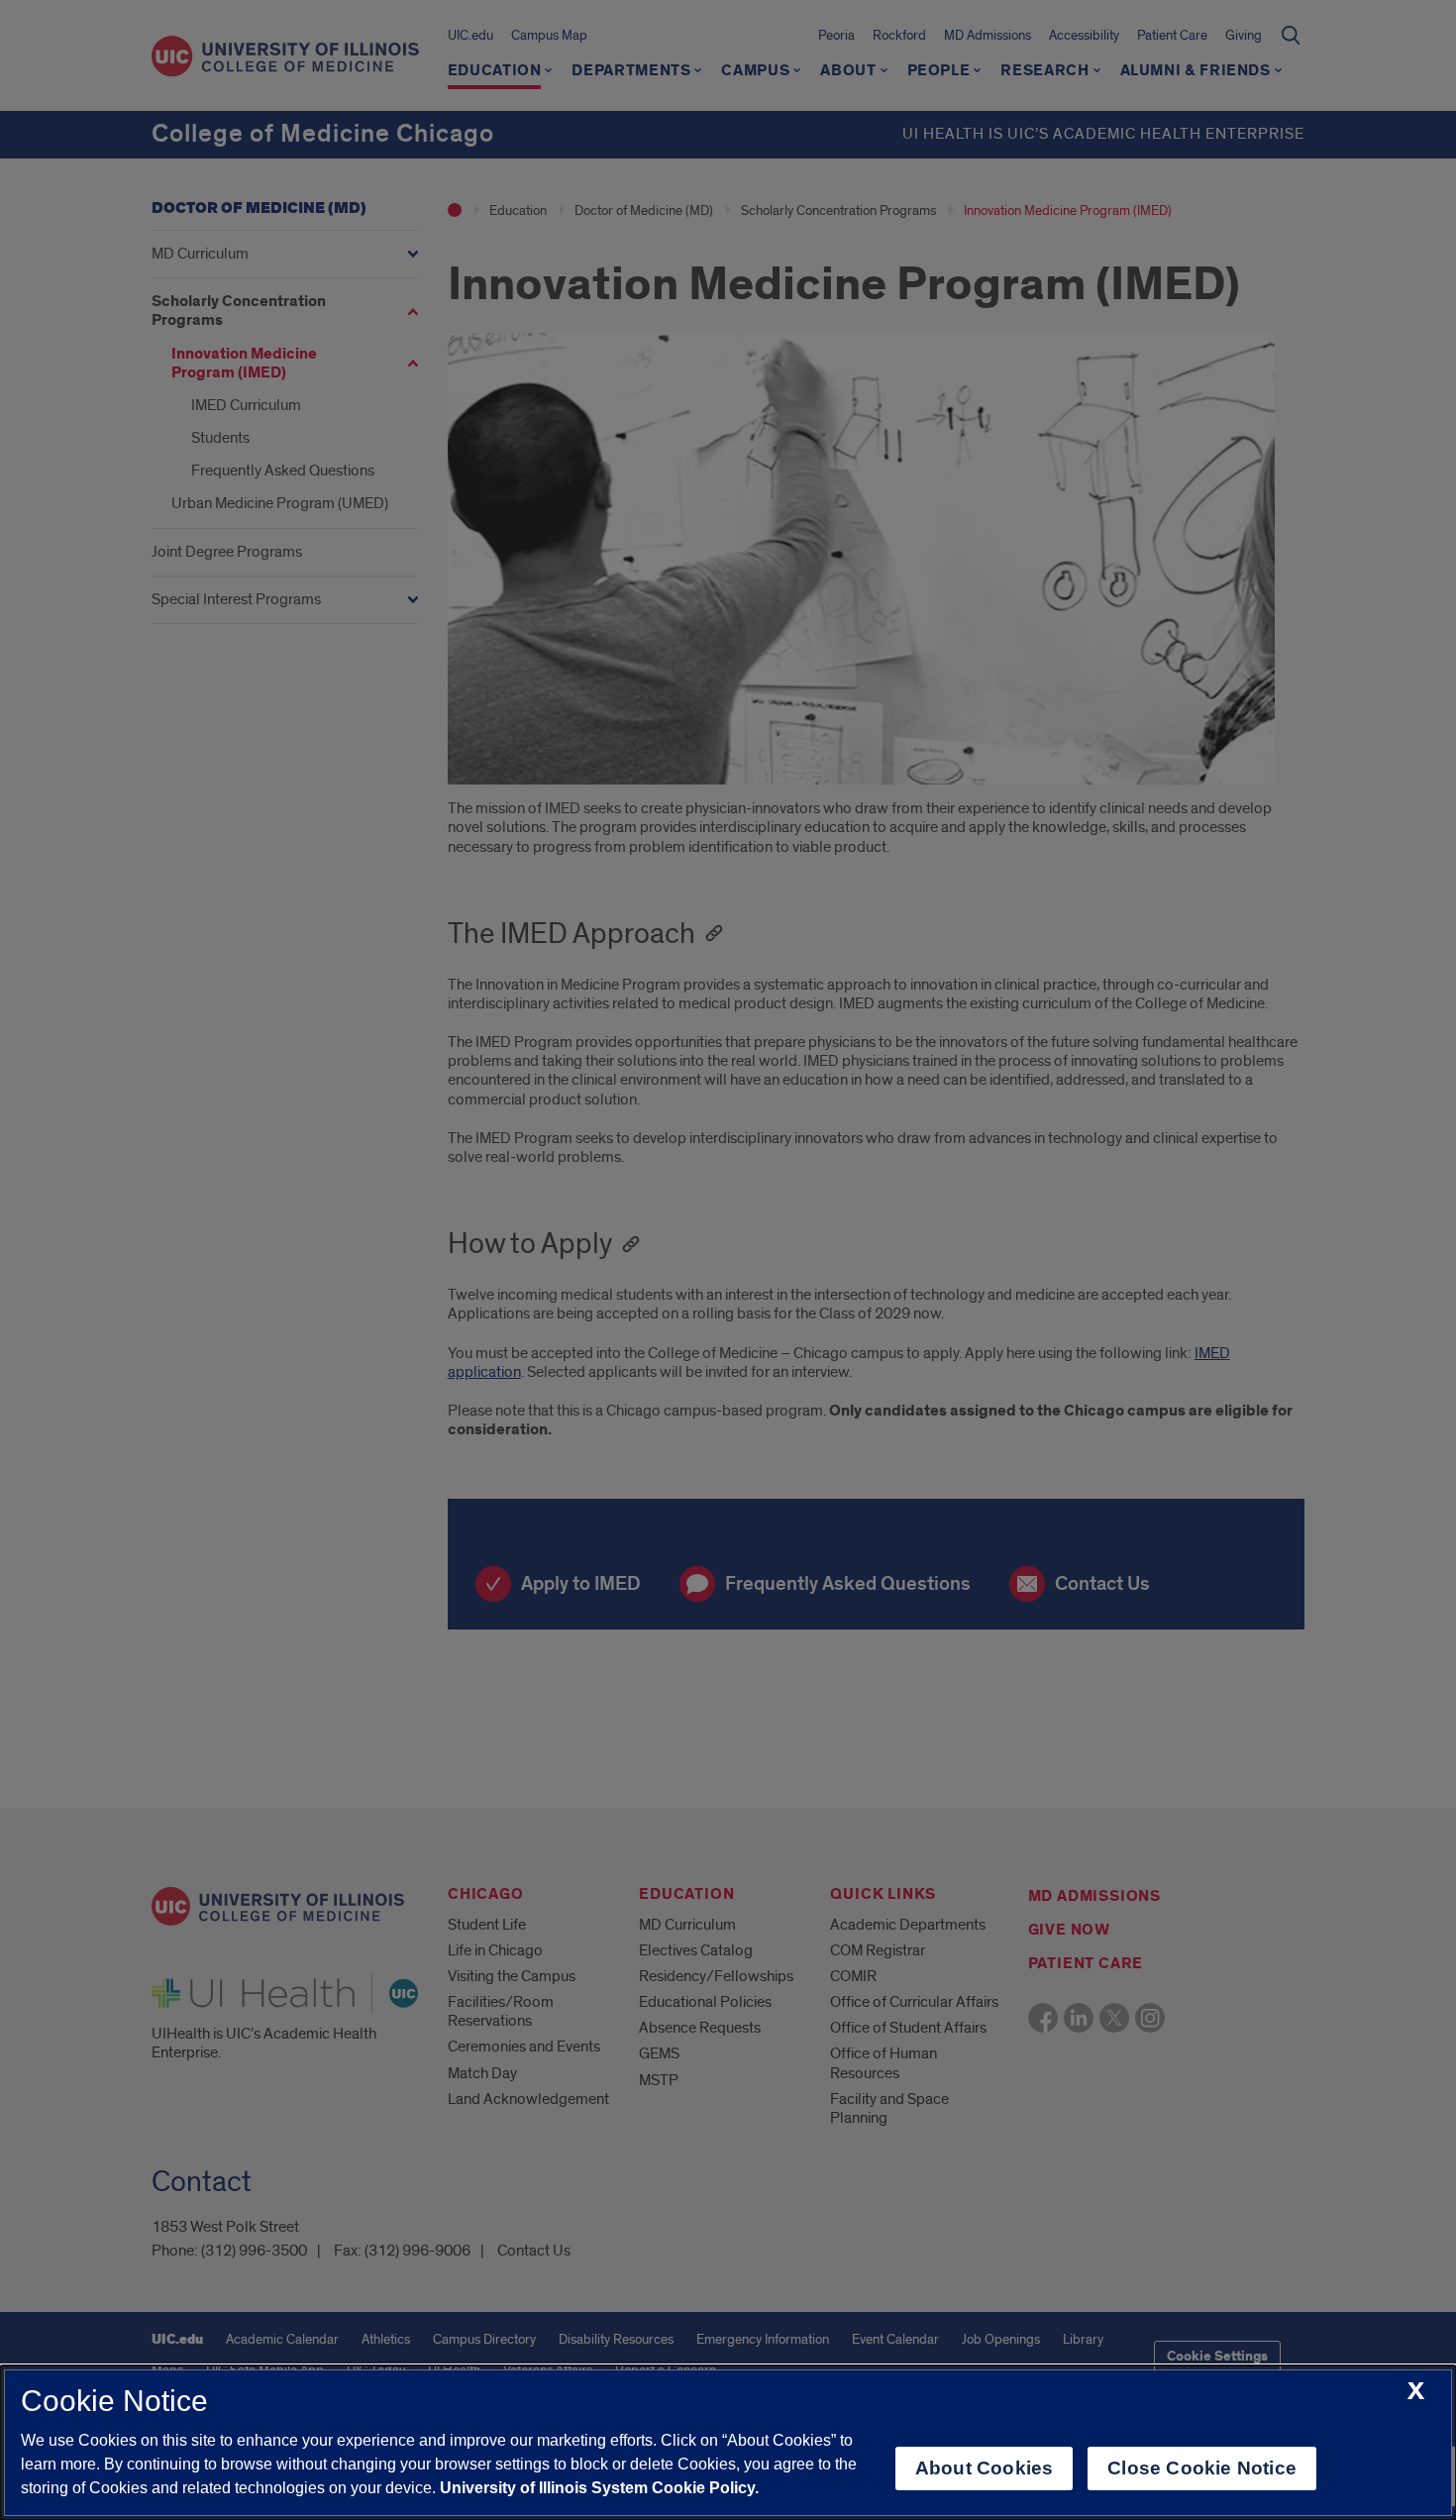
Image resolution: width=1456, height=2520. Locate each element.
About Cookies (984, 2468)
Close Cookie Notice (1202, 2468)
